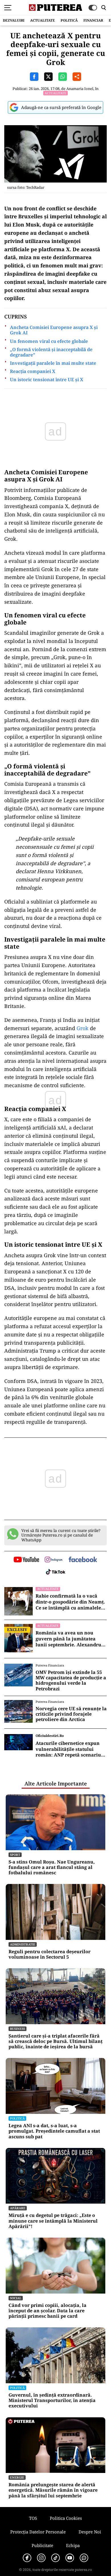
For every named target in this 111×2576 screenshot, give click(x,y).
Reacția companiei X (33, 371)
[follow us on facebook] (83, 1560)
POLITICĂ (69, 20)
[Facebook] (27, 2558)
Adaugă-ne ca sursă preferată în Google (61, 107)
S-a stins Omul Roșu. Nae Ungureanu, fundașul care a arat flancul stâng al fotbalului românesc (52, 1867)
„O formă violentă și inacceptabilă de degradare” (51, 352)
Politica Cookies (66, 2518)
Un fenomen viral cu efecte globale (49, 341)
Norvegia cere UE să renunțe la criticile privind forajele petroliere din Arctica (71, 1714)
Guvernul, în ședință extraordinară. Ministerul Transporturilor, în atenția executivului (52, 2401)
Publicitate (42, 2545)
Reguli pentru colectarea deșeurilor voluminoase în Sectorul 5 (50, 1954)
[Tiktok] (55, 2558)
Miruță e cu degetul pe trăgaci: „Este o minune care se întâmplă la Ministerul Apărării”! (53, 2221)
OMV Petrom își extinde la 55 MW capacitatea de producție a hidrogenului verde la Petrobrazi (71, 1681)
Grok (83, 1028)
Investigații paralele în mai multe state (53, 363)
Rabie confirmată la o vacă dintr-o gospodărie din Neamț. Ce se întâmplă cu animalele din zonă (70, 1602)
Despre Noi (90, 2532)
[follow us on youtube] (26, 1560)
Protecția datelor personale (38, 2532)
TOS (33, 2518)
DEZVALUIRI (14, 20)
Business (18, 2029)
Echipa (73, 2545)
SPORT (15, 1855)
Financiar (93, 20)
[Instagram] (41, 2558)
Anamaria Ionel (80, 89)
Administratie (23, 1944)
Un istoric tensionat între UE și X (47, 380)
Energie (17, 2477)
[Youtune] (70, 2558)
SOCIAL (16, 2298)
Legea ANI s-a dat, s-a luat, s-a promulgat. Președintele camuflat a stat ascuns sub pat (54, 2131)
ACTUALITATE (43, 20)
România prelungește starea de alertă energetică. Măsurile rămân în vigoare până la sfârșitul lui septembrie (53, 2490)
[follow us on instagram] (54, 1560)
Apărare (18, 2208)
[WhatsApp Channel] (84, 2558)
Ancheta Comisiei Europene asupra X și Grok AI (54, 330)
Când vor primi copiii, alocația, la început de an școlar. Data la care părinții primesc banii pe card (48, 2311)
